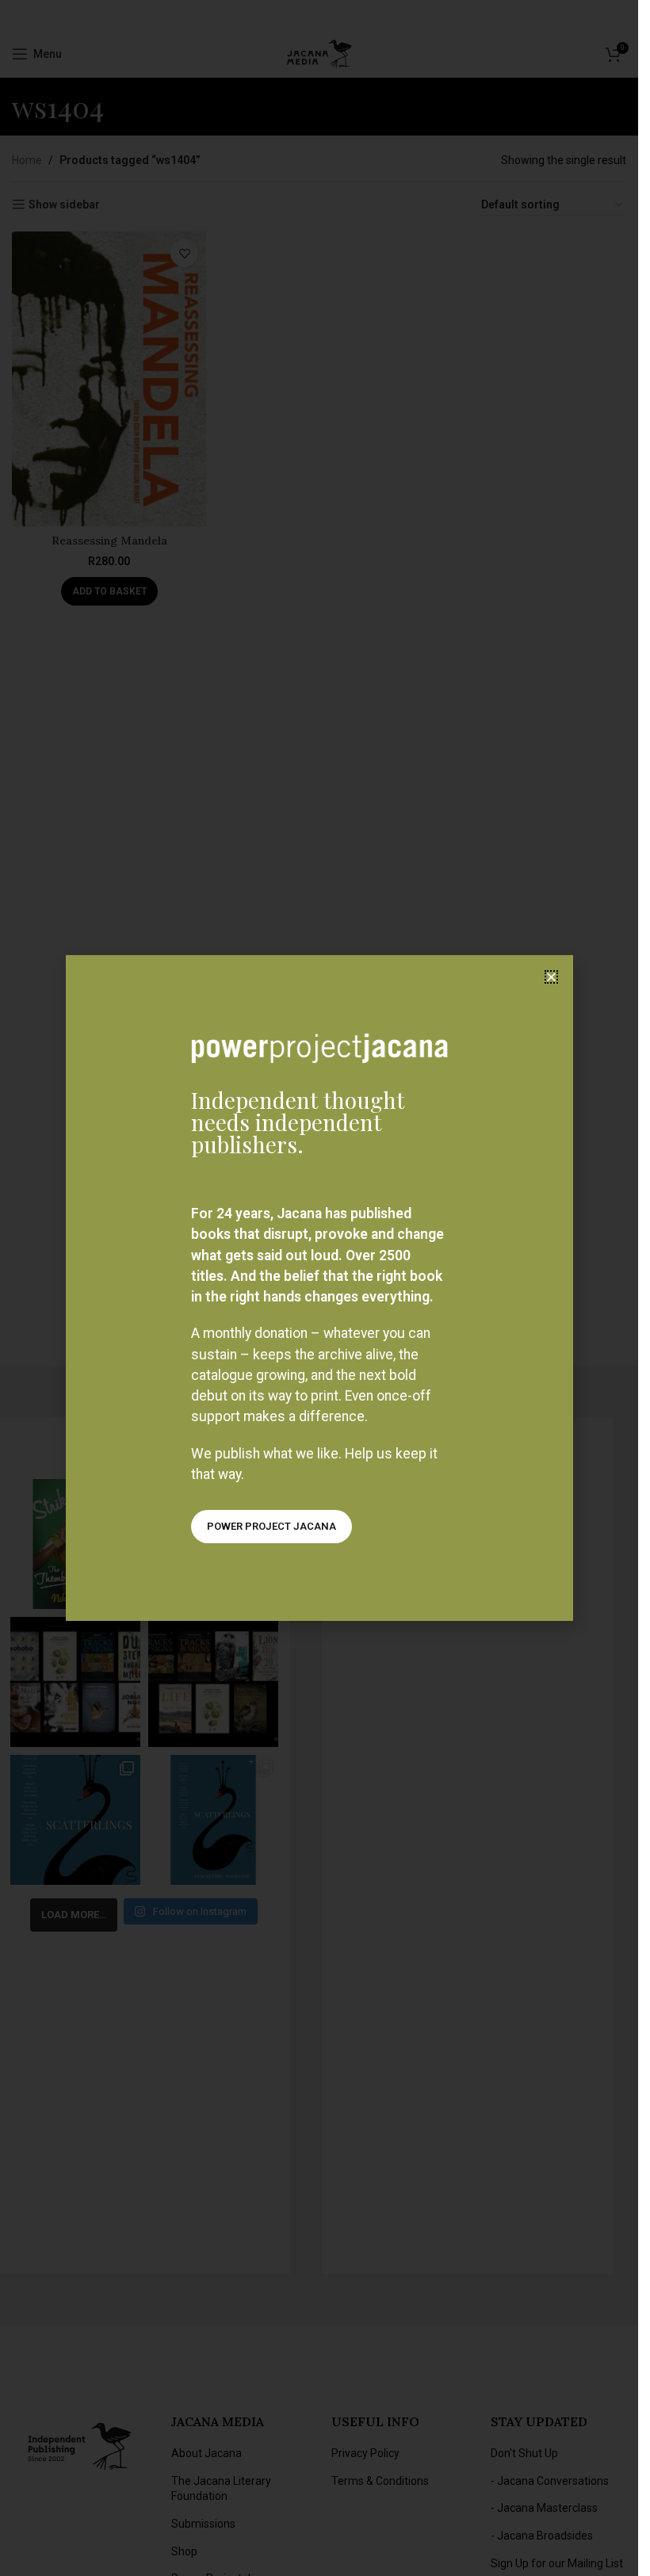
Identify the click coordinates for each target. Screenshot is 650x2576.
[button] (551, 977)
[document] (319, 1288)
